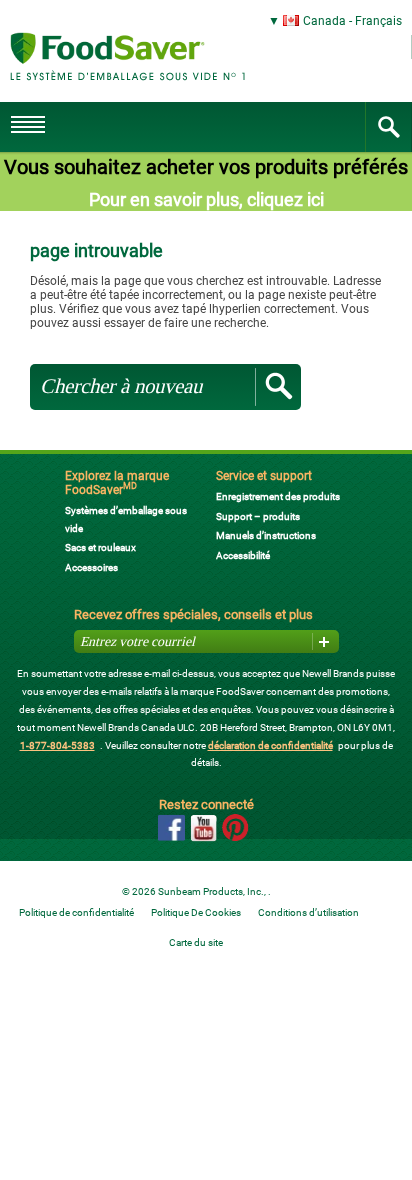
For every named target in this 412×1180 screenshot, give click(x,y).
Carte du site (196, 942)
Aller (278, 387)
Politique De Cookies (196, 912)
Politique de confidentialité (76, 912)
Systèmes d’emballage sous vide (126, 519)
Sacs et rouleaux (100, 547)
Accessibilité (243, 555)
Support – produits (258, 516)
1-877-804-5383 (57, 745)
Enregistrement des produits (278, 496)
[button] (206, 21)
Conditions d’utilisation (308, 912)
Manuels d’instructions (266, 535)
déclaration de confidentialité (270, 745)
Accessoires (91, 567)
